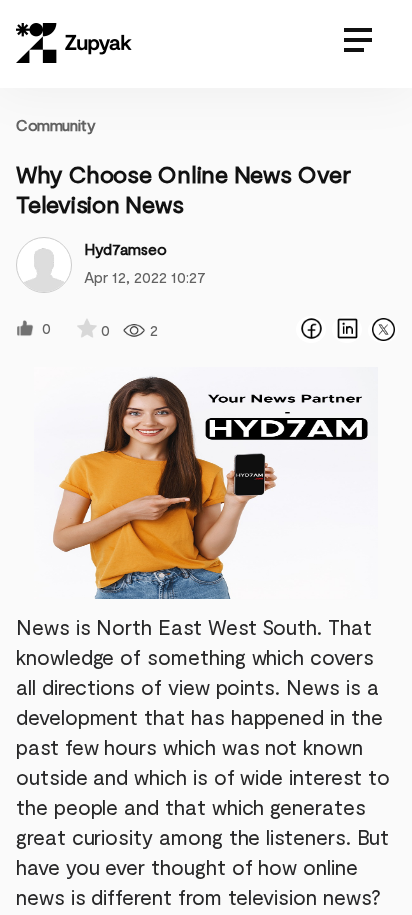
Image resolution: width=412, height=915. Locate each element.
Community (55, 124)
